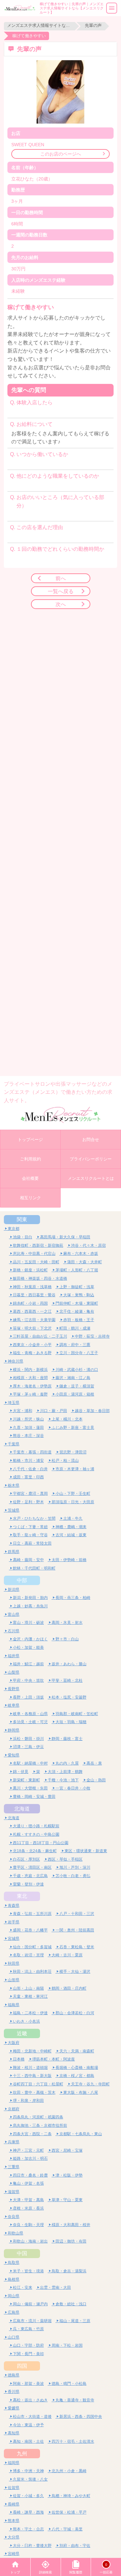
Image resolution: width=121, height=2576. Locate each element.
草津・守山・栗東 (67, 2200)
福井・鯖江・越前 (28, 1664)
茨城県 (14, 1510)
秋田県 (14, 1963)
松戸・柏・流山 (65, 1460)
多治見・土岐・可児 (30, 1722)
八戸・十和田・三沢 (77, 1913)
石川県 (14, 1631)
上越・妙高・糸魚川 (30, 1606)
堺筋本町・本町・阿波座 (54, 2059)
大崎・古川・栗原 (67, 1955)
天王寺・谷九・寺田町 (90, 2084)
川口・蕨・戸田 (54, 1411)
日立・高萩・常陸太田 (32, 1543)
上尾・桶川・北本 (67, 1419)
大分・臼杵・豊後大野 (32, 2545)
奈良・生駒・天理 (28, 2225)
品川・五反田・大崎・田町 (36, 1262)
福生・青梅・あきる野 (32, 1353)
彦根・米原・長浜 (28, 2208)
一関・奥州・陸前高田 (75, 1930)
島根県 (14, 2279)
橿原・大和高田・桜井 (71, 2225)
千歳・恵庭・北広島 (30, 1876)
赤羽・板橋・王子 (79, 1320)
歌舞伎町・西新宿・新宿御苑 (38, 1245)
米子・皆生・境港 (28, 2271)
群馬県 (14, 1552)
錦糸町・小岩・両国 (30, 1303)
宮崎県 (14, 2554)
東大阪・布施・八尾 (81, 2092)
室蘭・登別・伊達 (28, 1884)
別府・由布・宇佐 (75, 2545)
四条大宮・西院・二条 (32, 2134)
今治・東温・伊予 (28, 2425)
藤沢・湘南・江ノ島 (73, 1378)
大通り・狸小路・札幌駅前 (36, 1826)
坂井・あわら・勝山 (69, 1664)
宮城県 (14, 1938)
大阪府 (14, 2043)
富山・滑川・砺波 (28, 1622)
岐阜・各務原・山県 (30, 1714)
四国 (22, 2366)
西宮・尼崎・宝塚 (67, 2150)
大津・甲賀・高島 (28, 2200)
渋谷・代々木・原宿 (88, 1245)
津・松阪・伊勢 (69, 2175)
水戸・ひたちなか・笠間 (34, 1518)
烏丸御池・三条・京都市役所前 (40, 2125)
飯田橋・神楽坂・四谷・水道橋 (40, 1278)
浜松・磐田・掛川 (28, 1739)
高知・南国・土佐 (28, 2441)
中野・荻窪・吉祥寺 (92, 1336)
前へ (61, 578)
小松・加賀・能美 (28, 1647)
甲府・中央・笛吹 (28, 1680)
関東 (22, 1219)
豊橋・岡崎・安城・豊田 (34, 1796)
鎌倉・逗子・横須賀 (77, 1386)
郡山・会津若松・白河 (75, 2013)
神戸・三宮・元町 (28, 2150)
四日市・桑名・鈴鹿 (30, 2175)
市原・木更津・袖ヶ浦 (75, 1469)
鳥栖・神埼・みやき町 (71, 2496)
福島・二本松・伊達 (30, 2013)
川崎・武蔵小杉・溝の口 (77, 1370)
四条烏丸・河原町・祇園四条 (38, 2117)
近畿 (22, 2033)
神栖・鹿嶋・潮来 (71, 1527)
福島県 (14, 2005)
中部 (22, 1580)
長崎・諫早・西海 (28, 2512)
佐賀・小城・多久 (28, 2496)
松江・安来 (23, 2287)
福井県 (14, 1656)
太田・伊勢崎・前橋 (69, 1560)
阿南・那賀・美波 (28, 2383)
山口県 (14, 2337)
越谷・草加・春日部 (92, 1411)
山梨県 (14, 1672)
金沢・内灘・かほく (30, 1639)
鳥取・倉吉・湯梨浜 (69, 2271)
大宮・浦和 (23, 1411)
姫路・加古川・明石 (30, 2158)
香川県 (14, 2391)
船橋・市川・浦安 (28, 1460)
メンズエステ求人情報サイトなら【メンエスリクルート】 (39, 25)
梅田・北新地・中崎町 (32, 2051)
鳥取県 (14, 2262)
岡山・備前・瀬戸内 (30, 2304)
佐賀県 (14, 2488)
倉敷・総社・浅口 (71, 2304)
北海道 (22, 1809)
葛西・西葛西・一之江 (32, 1311)
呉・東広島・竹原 (28, 2329)
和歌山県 (15, 2233)
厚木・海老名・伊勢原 (32, 1386)
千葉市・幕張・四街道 (32, 1452)
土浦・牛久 (73, 1518)
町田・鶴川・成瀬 (75, 1328)
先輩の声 (93, 25)
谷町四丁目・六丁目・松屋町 (38, 2084)
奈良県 (14, 2217)
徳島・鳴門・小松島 (69, 2383)
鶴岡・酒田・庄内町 (69, 1988)
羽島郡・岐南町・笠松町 (77, 1714)
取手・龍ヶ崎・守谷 (30, 1535)
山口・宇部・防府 (28, 2345)
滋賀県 (14, 2192)
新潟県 (14, 1589)
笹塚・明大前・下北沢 (32, 1328)
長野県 (14, 1689)
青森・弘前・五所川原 (32, 1913)
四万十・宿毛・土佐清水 (73, 2441)
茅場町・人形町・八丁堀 (77, 1270)
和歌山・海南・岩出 (30, 2241)
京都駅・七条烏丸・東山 (81, 2134)
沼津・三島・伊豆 (28, 1747)
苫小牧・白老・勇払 (73, 1876)
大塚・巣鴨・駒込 (79, 1295)
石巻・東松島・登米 (77, 1947)
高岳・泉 (94, 1763)
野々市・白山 (67, 1639)
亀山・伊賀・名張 (28, 2183)
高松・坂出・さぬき (30, 2400)
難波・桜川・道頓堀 (30, 2067)
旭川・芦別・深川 (75, 1867)
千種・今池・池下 (63, 1780)
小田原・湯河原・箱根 (75, 1394)
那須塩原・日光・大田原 (73, 1502)
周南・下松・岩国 (67, 2345)
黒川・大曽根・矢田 (30, 1788)
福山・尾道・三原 (75, 2321)
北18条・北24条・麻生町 (35, 1851)
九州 (22, 2453)
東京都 (14, 1228)
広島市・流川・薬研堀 (32, 2321)
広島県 (14, 2312)
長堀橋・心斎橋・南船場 (77, 2067)
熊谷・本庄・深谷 (28, 1435)
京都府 (14, 2109)
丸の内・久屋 (67, 1763)
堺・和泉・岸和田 (28, 2100)
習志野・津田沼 (73, 1452)
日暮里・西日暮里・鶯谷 (34, 1295)
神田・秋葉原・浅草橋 (32, 1287)
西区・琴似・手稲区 (65, 1859)
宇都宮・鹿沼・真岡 (30, 1493)
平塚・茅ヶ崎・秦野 (30, 1394)
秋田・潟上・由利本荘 (32, 1971)
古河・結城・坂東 (71, 1535)
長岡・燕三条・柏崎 (73, 1598)
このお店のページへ (61, 154)
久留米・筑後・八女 (30, 2479)
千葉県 (14, 1444)
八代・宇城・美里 (67, 2529)
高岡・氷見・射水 (67, 1622)
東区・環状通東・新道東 (86, 1851)
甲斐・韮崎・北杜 (67, 1680)
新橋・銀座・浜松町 (30, 1270)
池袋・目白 (23, 1237)
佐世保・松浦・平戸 (69, 2512)
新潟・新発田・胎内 (30, 1598)
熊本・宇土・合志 (28, 2529)
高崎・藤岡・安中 (28, 1560)
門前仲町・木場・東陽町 (77, 1303)
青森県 (14, 1905)
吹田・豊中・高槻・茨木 (34, 2092)
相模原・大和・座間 (30, 1378)
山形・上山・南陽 (28, 1988)
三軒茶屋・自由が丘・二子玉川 (40, 1336)
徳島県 (14, 2375)
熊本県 (14, 2521)
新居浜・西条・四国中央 (81, 2416)
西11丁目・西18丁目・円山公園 (41, 1843)
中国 (22, 2253)
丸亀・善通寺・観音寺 (75, 2400)
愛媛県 (14, 2408)
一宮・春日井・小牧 (73, 1788)
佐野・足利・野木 (28, 1502)
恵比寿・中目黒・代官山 (34, 1253)
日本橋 (19, 2059)
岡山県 (14, 2296)
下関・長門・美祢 (28, 2354)
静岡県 (14, 1730)
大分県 (14, 2537)
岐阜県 (14, 1705)
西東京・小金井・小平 (32, 1345)
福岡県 (14, 2463)
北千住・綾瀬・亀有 (77, 1311)
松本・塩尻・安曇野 (69, 1697)
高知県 (14, 2433)
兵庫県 (14, 2142)
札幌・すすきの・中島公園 (36, 1834)
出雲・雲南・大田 (55, 2287)
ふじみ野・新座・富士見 (73, 1427)
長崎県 (14, 2504)
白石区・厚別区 (26, 1859)
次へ (61, 604)
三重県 (14, 2167)
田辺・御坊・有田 (71, 2241)
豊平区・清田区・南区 (32, 1867)
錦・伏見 (21, 1772)
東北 (22, 1896)
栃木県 (14, 1485)
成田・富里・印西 (28, 1477)
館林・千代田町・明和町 (34, 1568)
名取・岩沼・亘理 (28, 1955)
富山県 (14, 1614)
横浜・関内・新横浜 (30, 1370)
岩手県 (14, 1922)
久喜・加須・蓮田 (28, 1427)
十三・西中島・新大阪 (32, 2076)
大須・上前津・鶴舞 (65, 1772)
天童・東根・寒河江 (30, 1996)
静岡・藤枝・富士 (67, 1739)
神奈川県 (15, 1361)
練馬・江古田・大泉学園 (34, 1320)
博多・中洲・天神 (28, 2471)
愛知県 (14, 1755)
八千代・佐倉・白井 (30, 1469)
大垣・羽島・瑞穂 (71, 1722)
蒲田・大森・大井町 (85, 1262)
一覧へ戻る (61, 591)
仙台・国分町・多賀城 (32, 1947)
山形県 (14, 1980)
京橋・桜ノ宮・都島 (77, 2076)
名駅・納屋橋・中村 (30, 1763)
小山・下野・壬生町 (73, 1493)
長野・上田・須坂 (28, 1697)
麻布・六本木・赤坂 (81, 1253)
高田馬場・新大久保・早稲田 (65, 1237)
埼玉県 (14, 1402)
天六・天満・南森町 (77, 2051)
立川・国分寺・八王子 (79, 1353)
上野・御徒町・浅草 (77, 1287)
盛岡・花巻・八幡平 (30, 1930)
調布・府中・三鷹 (75, 1345)
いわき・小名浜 (26, 2021)
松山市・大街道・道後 (32, 2416)
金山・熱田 (96, 1780)
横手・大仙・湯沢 (75, 1971)
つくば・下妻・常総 (30, 1527)
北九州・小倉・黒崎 (69, 2471)
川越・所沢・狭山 (28, 1419)
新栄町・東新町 (26, 1780)
